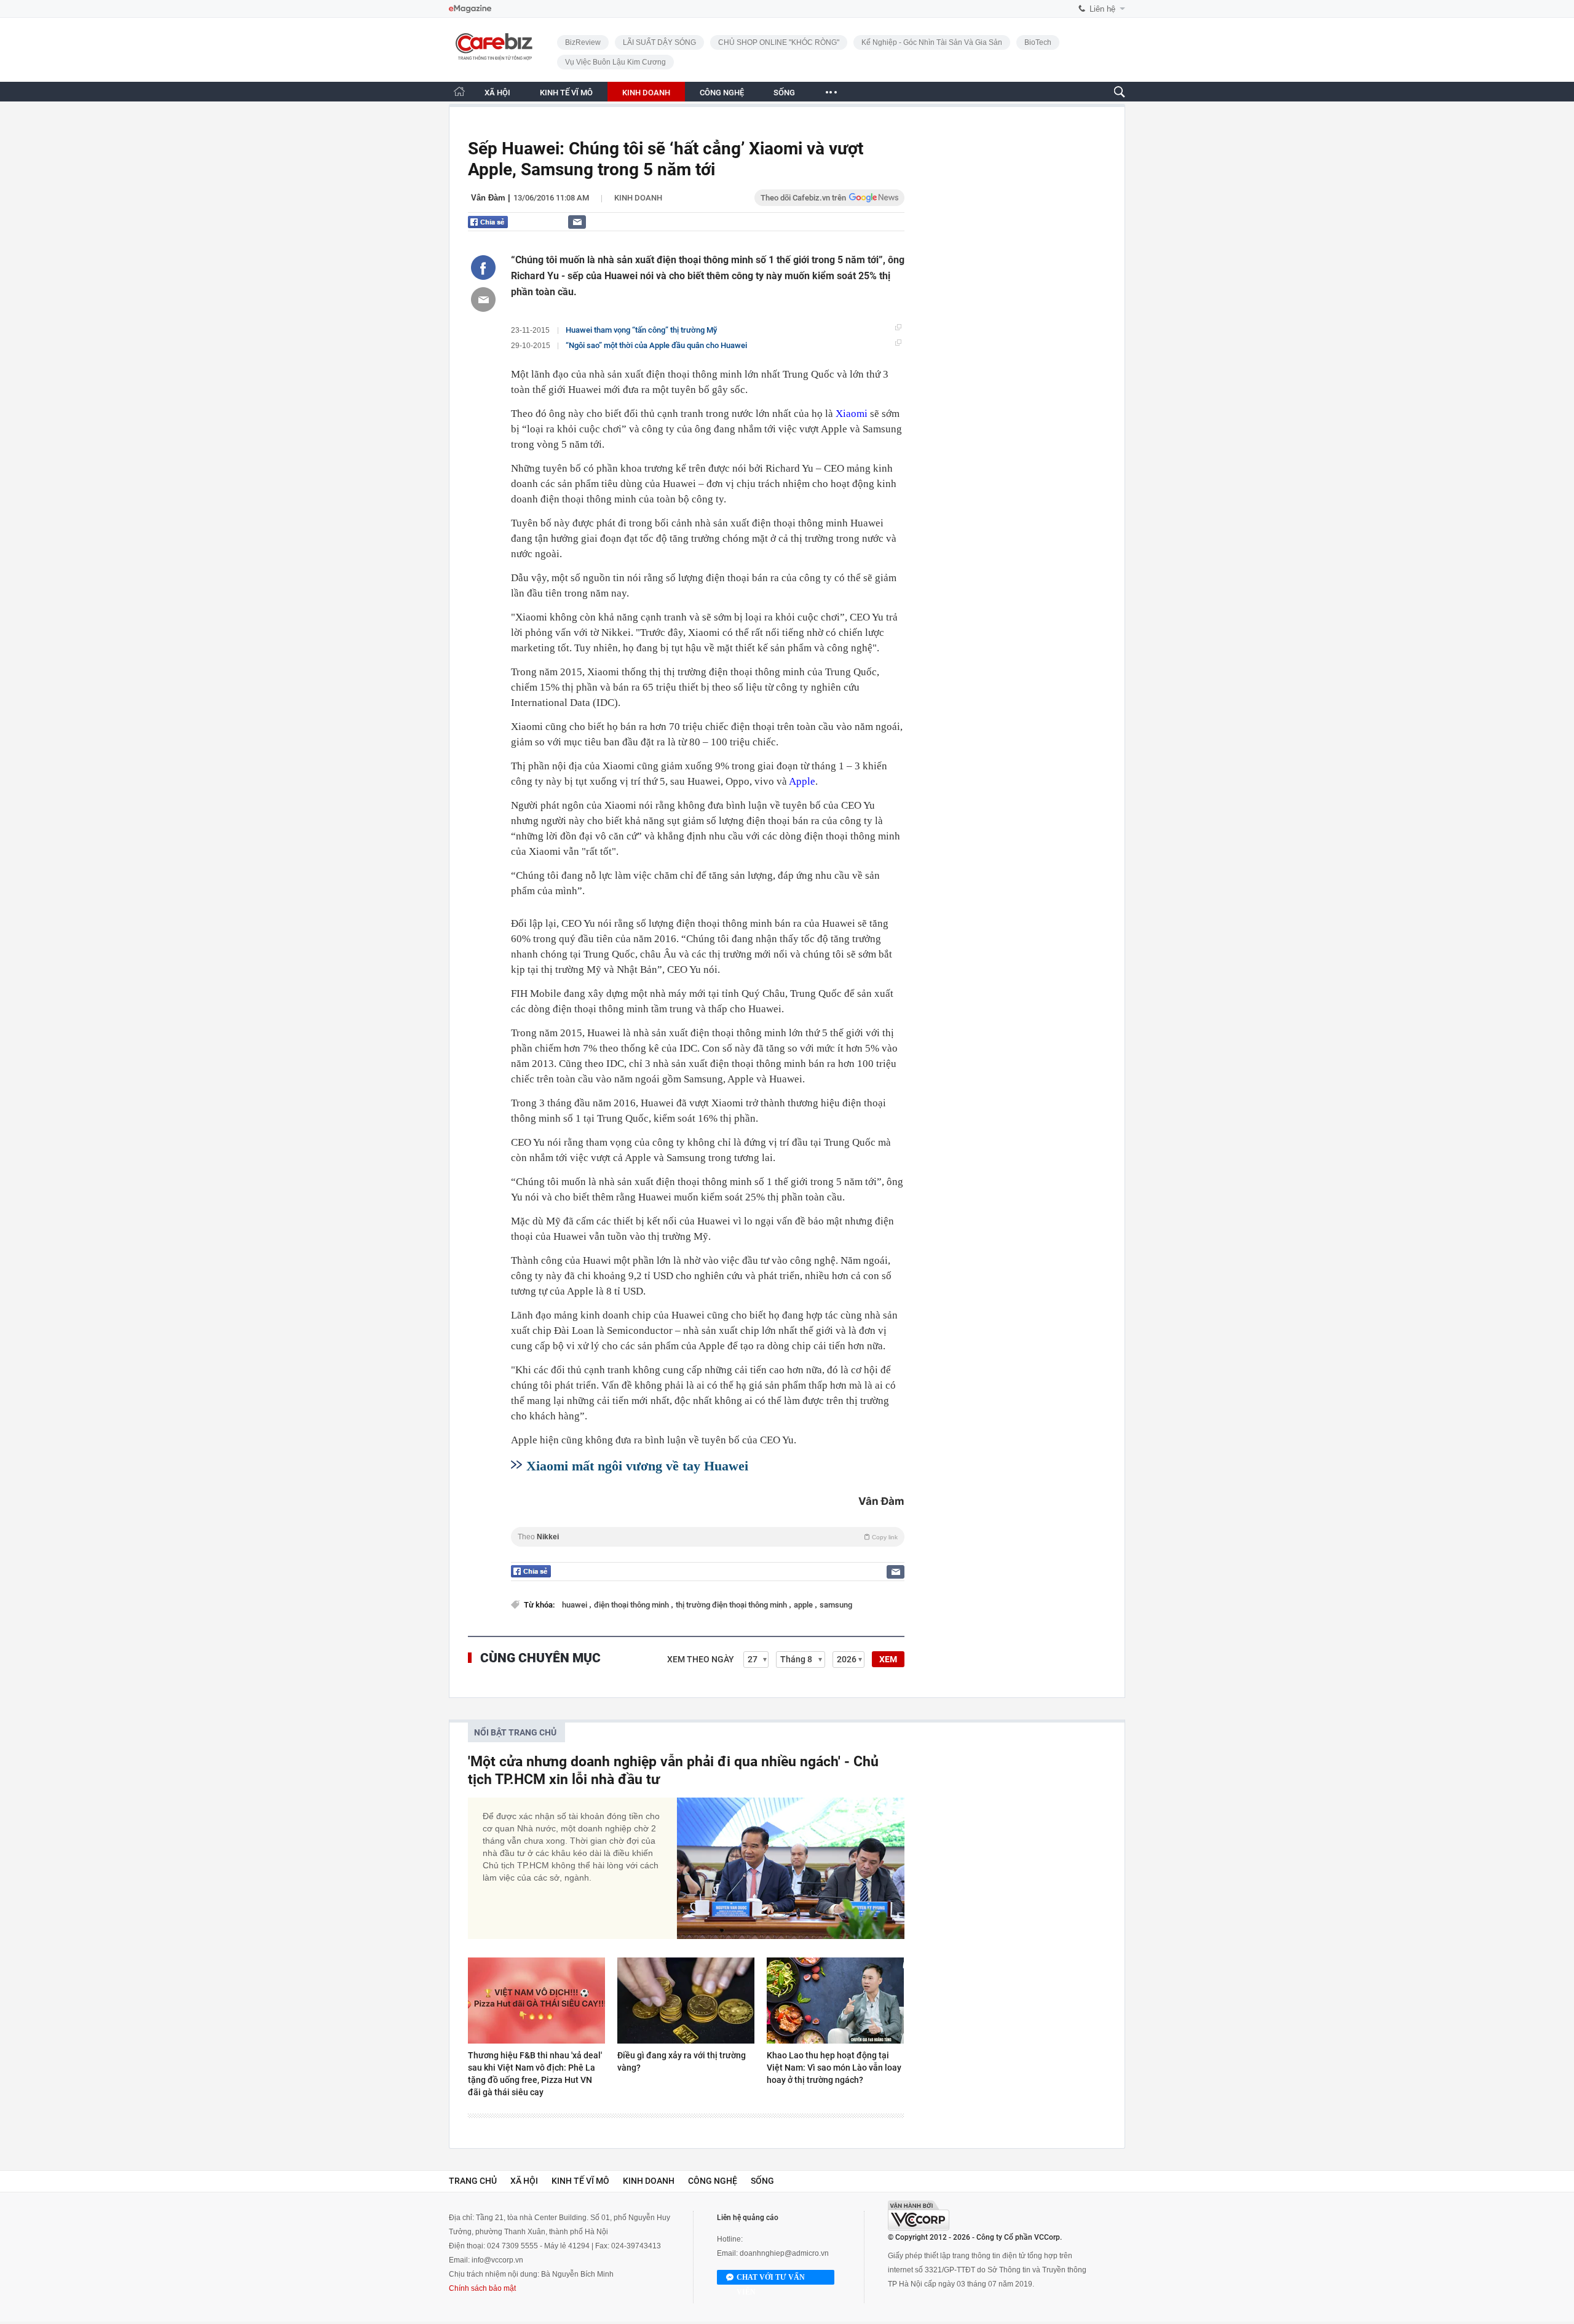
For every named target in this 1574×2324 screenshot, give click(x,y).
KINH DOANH (646, 93)
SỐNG (784, 93)
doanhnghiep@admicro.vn (784, 2253)
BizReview (583, 42)
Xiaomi (852, 414)
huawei (575, 1605)
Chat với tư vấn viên (771, 2279)
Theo (708, 1537)
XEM (888, 1659)
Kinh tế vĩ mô (580, 2181)
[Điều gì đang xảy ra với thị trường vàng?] (686, 2001)
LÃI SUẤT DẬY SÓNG (659, 42)
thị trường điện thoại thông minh (732, 1605)
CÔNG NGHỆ (722, 93)
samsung (836, 1605)
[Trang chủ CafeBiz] (459, 91)
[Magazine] (470, 9)
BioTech (1038, 42)
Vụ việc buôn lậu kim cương (615, 62)
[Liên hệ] (577, 222)
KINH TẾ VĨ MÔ (566, 93)
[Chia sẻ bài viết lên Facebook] (483, 268)
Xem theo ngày (701, 1659)
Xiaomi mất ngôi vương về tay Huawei (637, 1466)
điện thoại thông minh (632, 1605)
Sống (762, 2181)
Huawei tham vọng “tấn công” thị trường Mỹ (641, 330)
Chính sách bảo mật (482, 2288)
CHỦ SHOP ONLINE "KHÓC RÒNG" (779, 42)
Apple (802, 781)
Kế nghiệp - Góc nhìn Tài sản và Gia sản (932, 42)
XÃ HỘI (497, 93)
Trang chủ (473, 2181)
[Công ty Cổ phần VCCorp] (919, 2215)
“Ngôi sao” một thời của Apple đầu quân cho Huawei (656, 345)
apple (804, 1605)
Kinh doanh (638, 198)
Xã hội (524, 2181)
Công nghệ (713, 2181)
